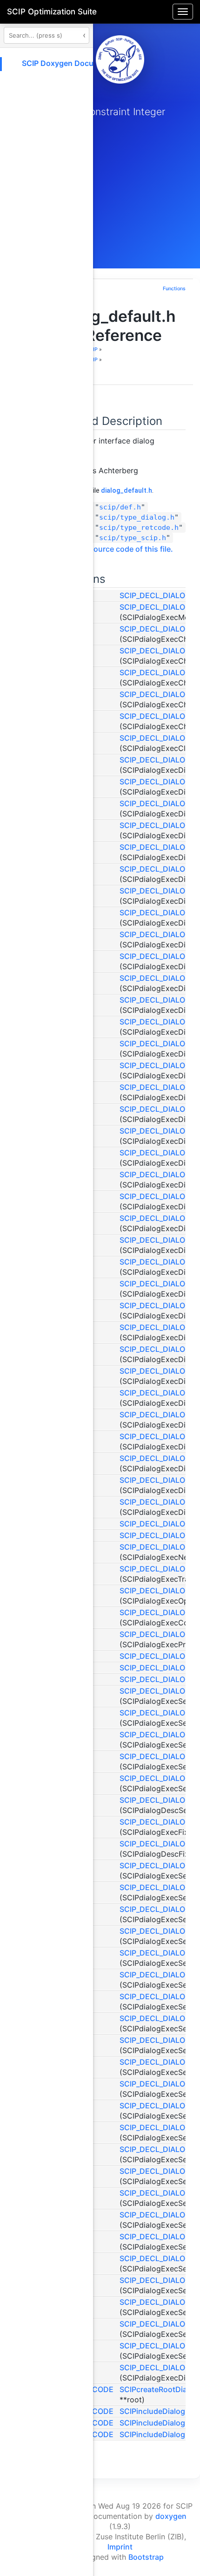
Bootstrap (146, 2557)
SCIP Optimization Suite (52, 12)
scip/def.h (120, 507)
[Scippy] (120, 59)
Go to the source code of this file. (114, 549)
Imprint (120, 2547)
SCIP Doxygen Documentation (76, 63)
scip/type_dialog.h (137, 517)
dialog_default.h (127, 490)
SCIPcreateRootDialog (159, 2389)
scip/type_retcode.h (139, 528)
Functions (174, 289)
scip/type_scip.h (133, 538)
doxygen (171, 2516)
